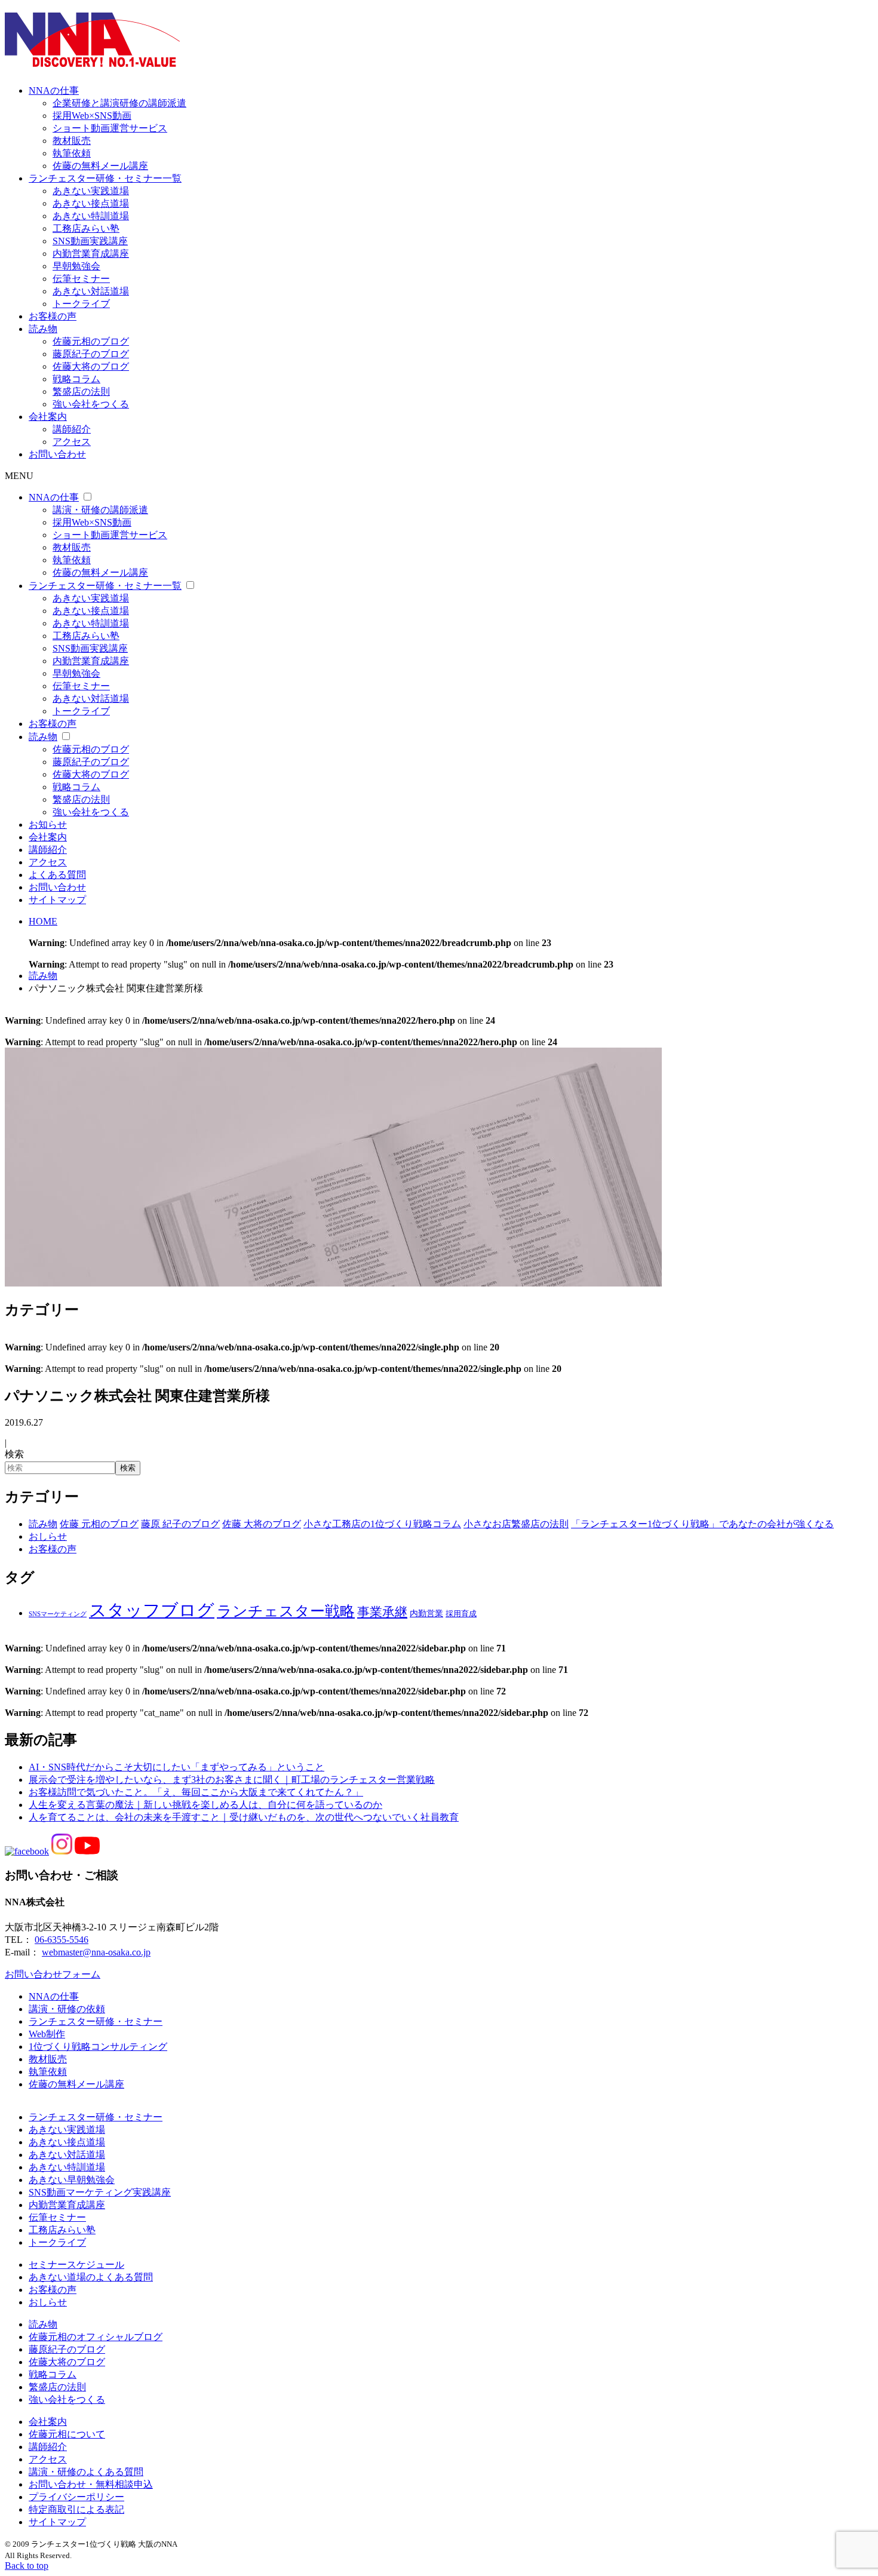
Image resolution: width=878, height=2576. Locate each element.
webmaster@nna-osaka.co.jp (96, 1952)
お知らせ (48, 825)
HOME (43, 921)
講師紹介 (72, 429)
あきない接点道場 (91, 203)
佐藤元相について (67, 2434)
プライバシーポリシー (76, 2497)
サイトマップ (57, 900)
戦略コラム (76, 379)
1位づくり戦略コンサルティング (98, 2047)
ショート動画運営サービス (110, 128)
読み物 (43, 329)
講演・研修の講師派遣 (100, 510)
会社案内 (48, 417)
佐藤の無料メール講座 (100, 166)
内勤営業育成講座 (91, 254)
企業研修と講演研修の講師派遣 (119, 103)
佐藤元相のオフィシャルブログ (96, 2337)
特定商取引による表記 (76, 2509)
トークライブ (81, 304)
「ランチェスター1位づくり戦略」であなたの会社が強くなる (702, 1524)
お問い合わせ (57, 454)
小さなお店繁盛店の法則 (516, 1524)
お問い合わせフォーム (53, 1974)
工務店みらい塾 (86, 228)
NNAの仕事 (54, 90)
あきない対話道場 (91, 291)
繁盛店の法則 (81, 392)
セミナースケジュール (76, 2265)
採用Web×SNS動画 (92, 116)
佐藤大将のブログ (91, 366)
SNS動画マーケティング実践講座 (100, 2192)
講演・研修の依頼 (67, 2009)
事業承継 (382, 1612)
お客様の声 (53, 316)
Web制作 (47, 2034)
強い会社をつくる (91, 404)
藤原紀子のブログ (91, 354)
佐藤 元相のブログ (99, 1524)
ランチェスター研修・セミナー (96, 2021)
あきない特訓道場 (91, 216)
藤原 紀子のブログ (180, 1524)
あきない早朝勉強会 (72, 2180)
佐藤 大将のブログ (262, 1524)
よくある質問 (57, 875)
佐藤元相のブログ (91, 341)
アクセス (72, 442)
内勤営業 (426, 1614)
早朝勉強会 (76, 266)
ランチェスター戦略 (286, 1611)
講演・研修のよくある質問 (86, 2472)
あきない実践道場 (91, 191)
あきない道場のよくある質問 (91, 2277)
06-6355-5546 (62, 1940)
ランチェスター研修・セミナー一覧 (105, 178)
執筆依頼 (72, 153)
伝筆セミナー (81, 279)
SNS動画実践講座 (90, 241)
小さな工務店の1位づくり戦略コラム (382, 1524)
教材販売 (72, 141)
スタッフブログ (152, 1610)
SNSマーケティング (58, 1614)
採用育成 (461, 1614)
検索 (14, 1454)
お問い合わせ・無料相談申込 (91, 2484)
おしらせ (48, 1536)
